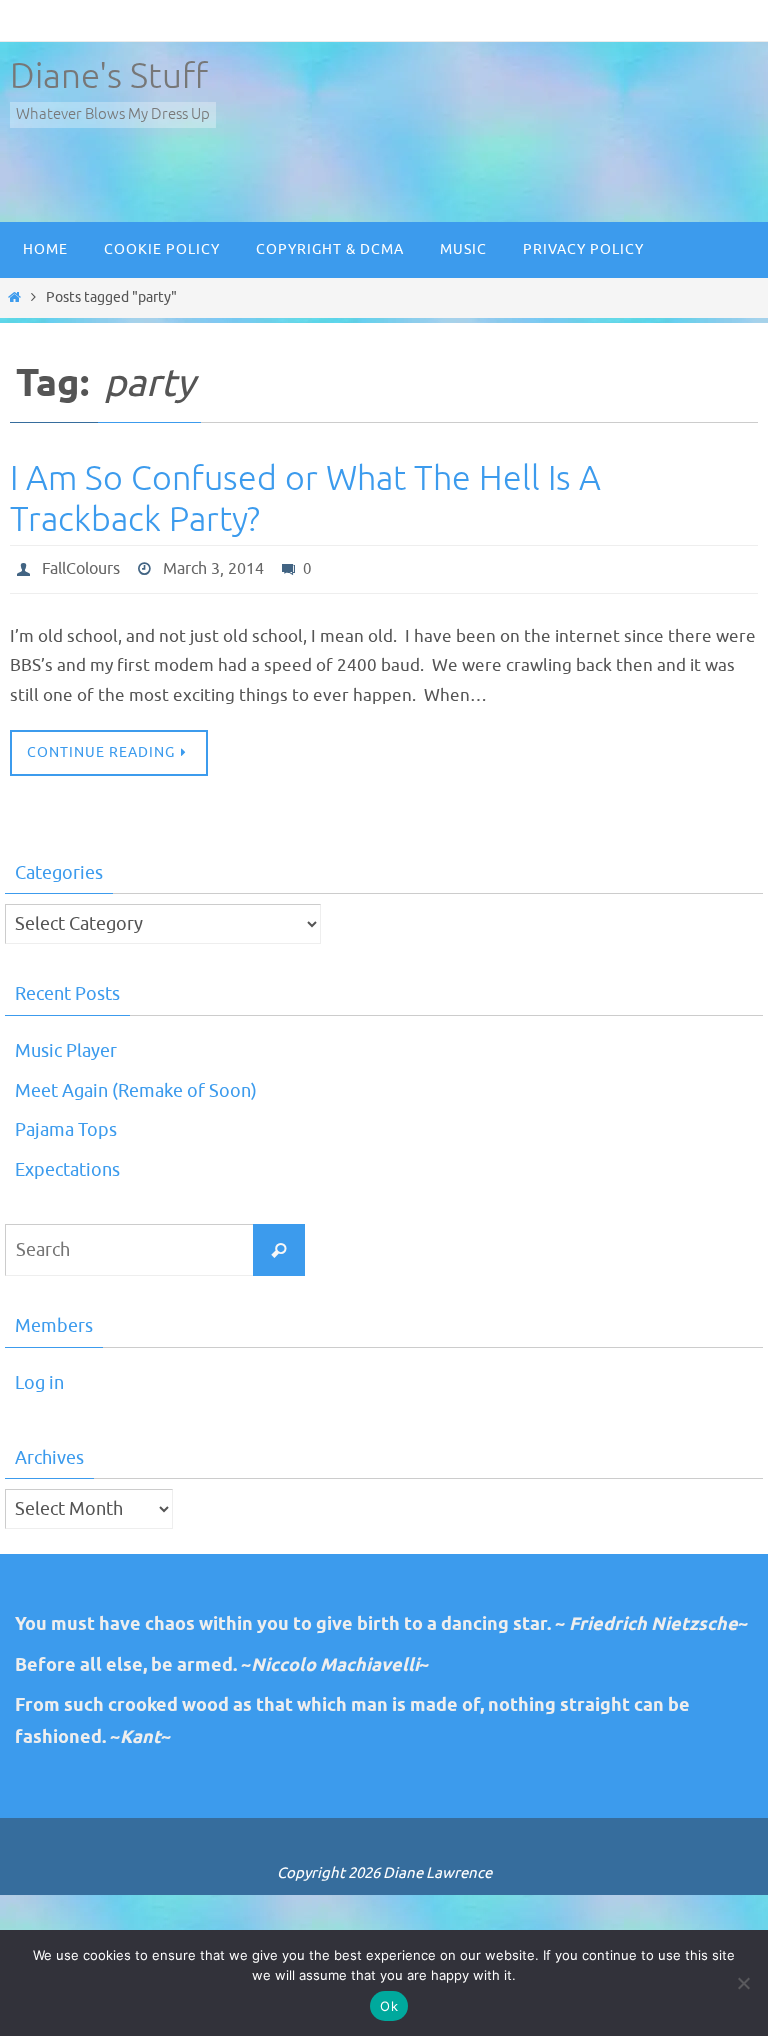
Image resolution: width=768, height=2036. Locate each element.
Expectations (67, 1165)
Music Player (66, 1046)
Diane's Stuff (109, 76)
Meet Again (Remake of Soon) (136, 1086)
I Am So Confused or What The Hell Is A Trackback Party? (305, 499)
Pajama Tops (66, 1126)
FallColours (81, 567)
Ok (389, 2006)
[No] (743, 1983)
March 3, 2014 (213, 567)
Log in (39, 1378)
